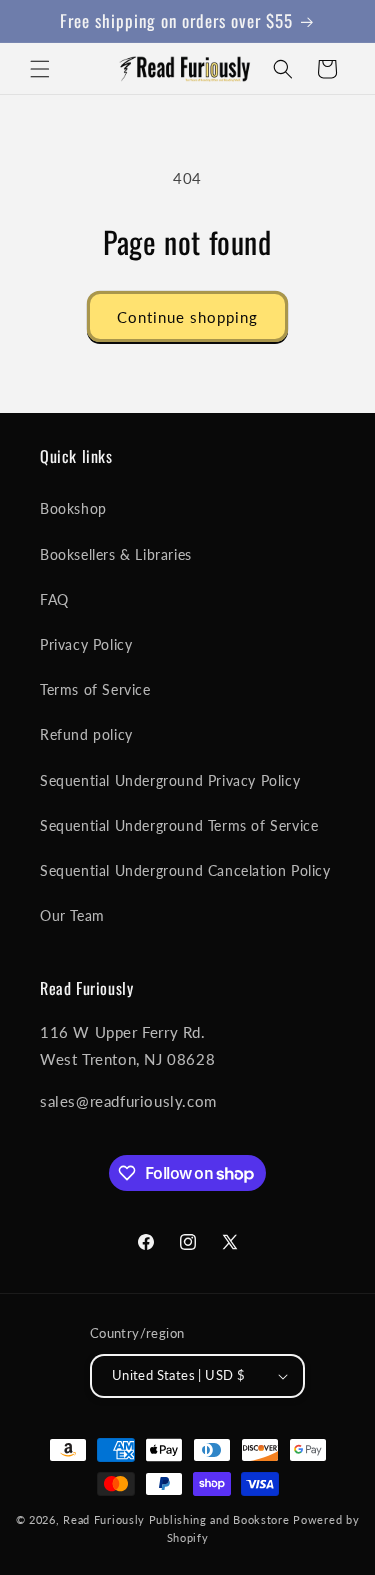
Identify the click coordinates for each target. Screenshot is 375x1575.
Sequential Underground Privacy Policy (170, 780)
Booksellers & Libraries (116, 554)
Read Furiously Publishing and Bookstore (176, 1519)
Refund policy (86, 734)
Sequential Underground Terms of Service (179, 825)
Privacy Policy (86, 644)
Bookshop (73, 508)
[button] (40, 69)
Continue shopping (187, 317)
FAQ (54, 599)
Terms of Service (95, 689)
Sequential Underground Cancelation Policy (185, 870)
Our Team (72, 915)
